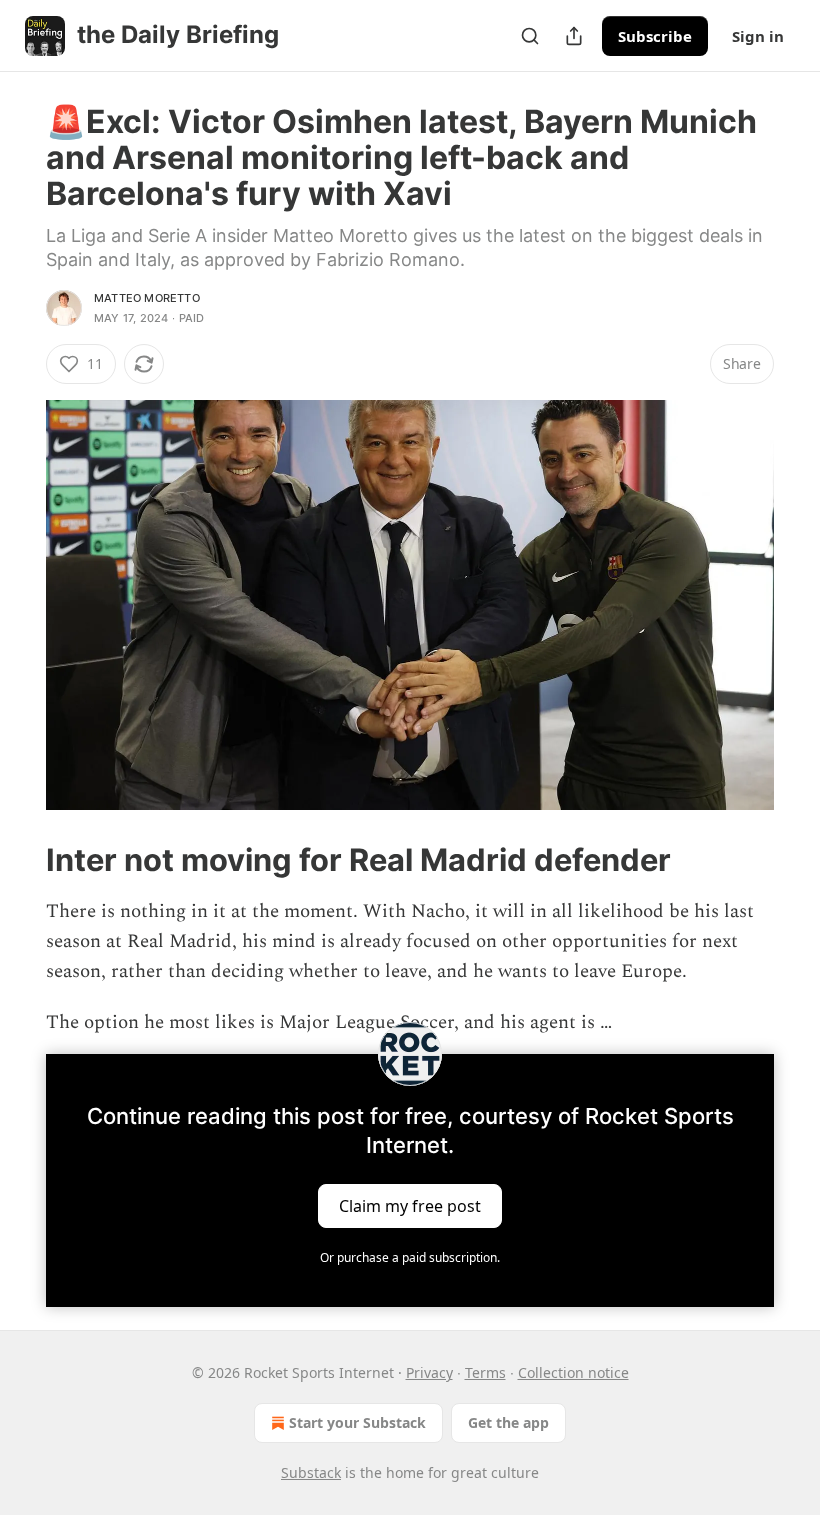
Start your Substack (357, 1422)
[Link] (18, 859)
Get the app (508, 1422)
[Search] (530, 36)
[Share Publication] (574, 36)
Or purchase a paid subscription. (410, 1257)
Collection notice (573, 1372)
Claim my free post (410, 1206)
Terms (485, 1372)
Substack (311, 1472)
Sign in (758, 36)
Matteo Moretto (147, 298)
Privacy (429, 1372)
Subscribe (655, 36)
